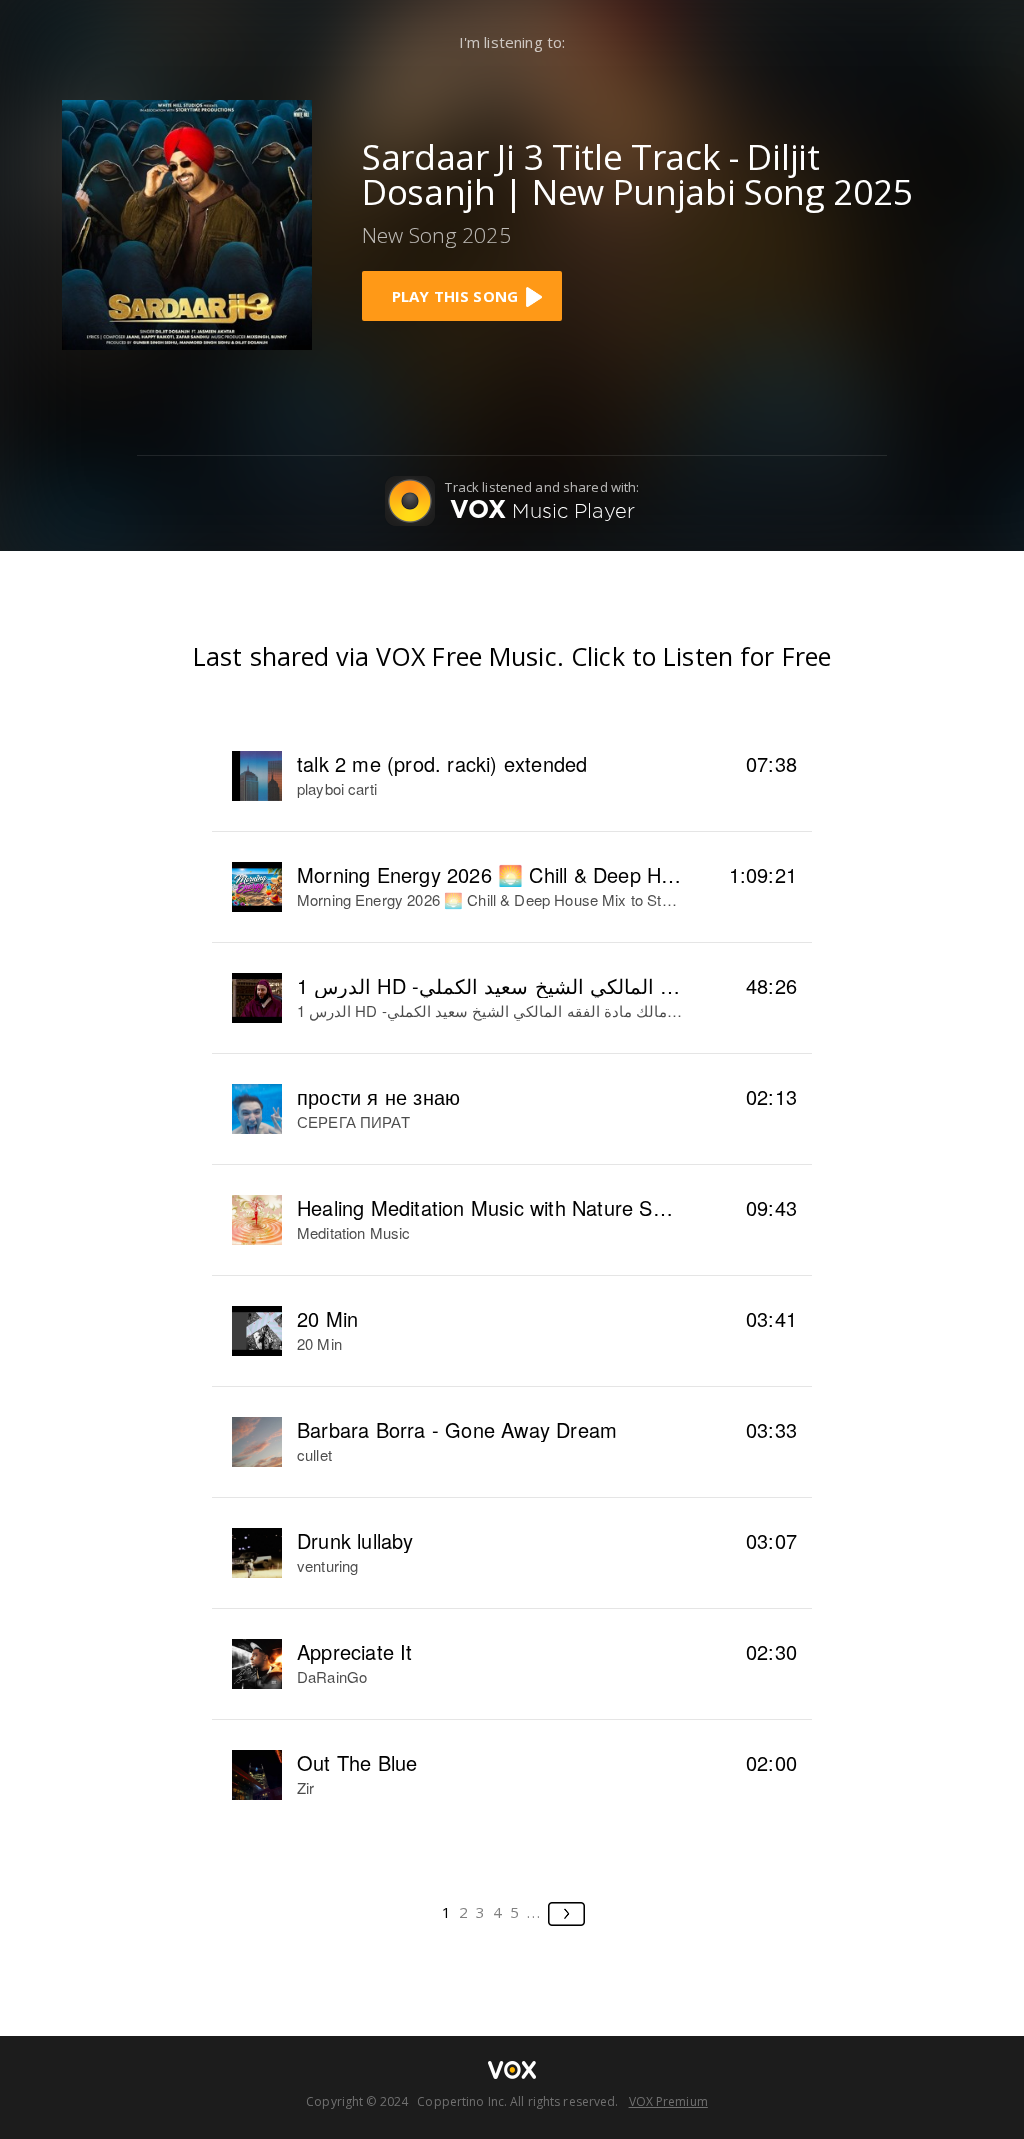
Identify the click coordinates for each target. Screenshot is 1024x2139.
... (534, 1912)
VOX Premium (668, 2101)
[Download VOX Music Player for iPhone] (187, 222)
